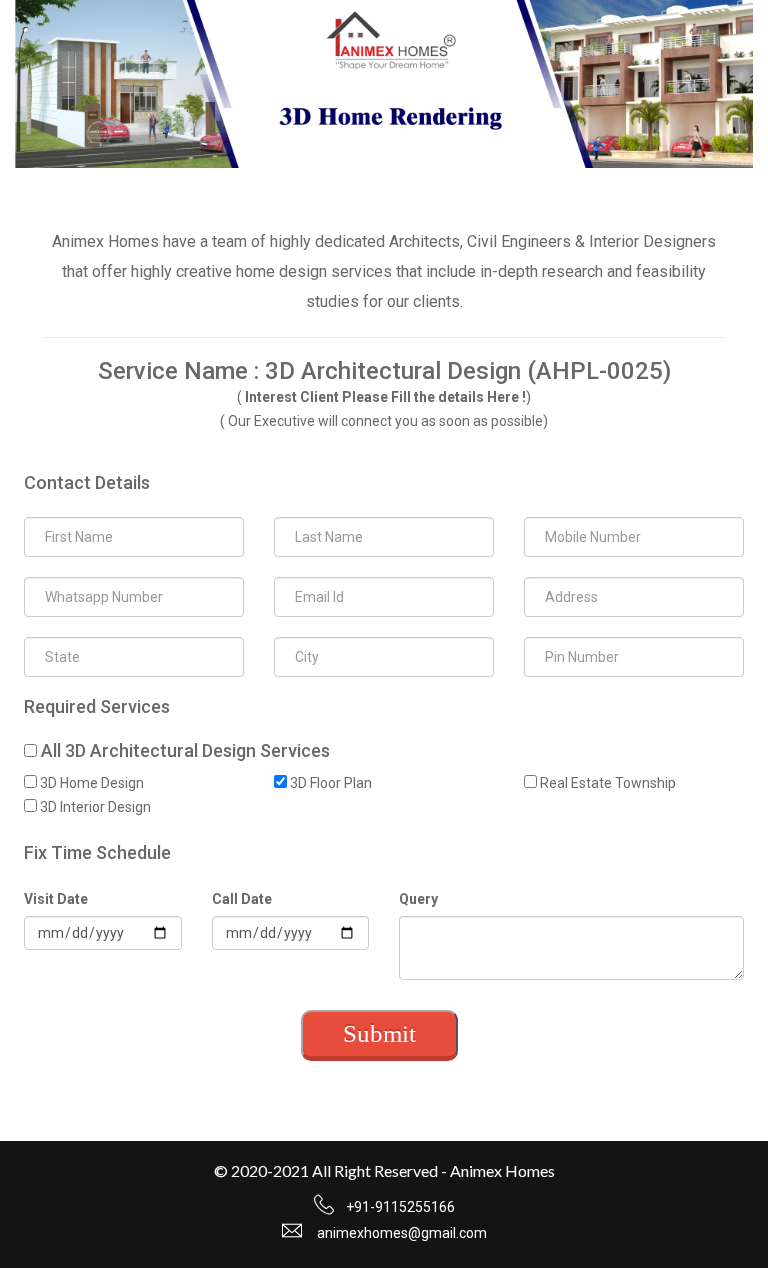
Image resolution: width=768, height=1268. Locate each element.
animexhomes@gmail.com (402, 1233)
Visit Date (56, 899)
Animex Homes (502, 1170)
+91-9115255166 (400, 1207)
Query (418, 899)
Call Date (242, 899)
